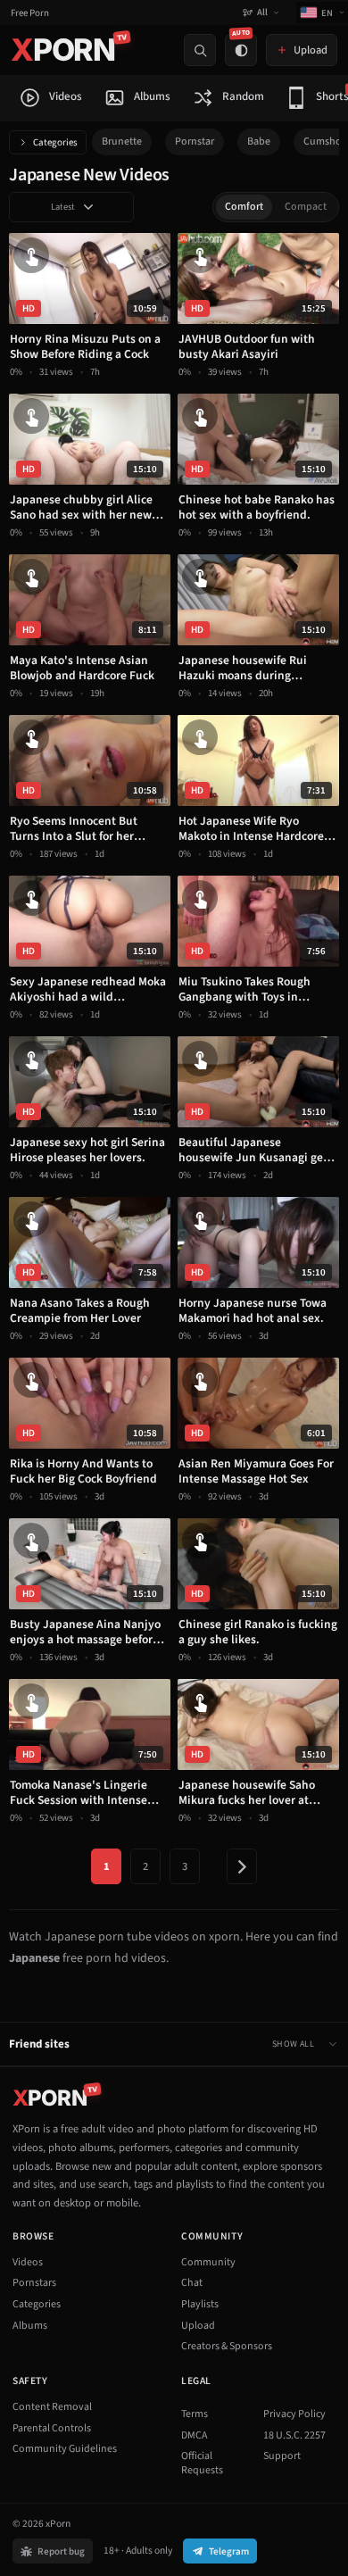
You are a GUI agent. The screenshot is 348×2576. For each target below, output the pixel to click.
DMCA (195, 2435)
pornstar (195, 141)
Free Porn (30, 13)
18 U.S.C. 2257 (294, 2435)
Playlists (200, 2304)
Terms (195, 2414)
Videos (28, 2262)
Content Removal (52, 2407)
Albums (30, 2326)
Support (282, 2456)
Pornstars (34, 2283)
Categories (55, 142)
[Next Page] (242, 1866)
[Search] (200, 50)
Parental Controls (52, 2428)
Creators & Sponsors (227, 2346)
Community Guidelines (65, 2449)
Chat (192, 2283)
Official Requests (202, 2463)
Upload (198, 2326)
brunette (122, 141)
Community (208, 2262)
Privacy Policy (294, 2414)
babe (259, 141)
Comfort (244, 207)
